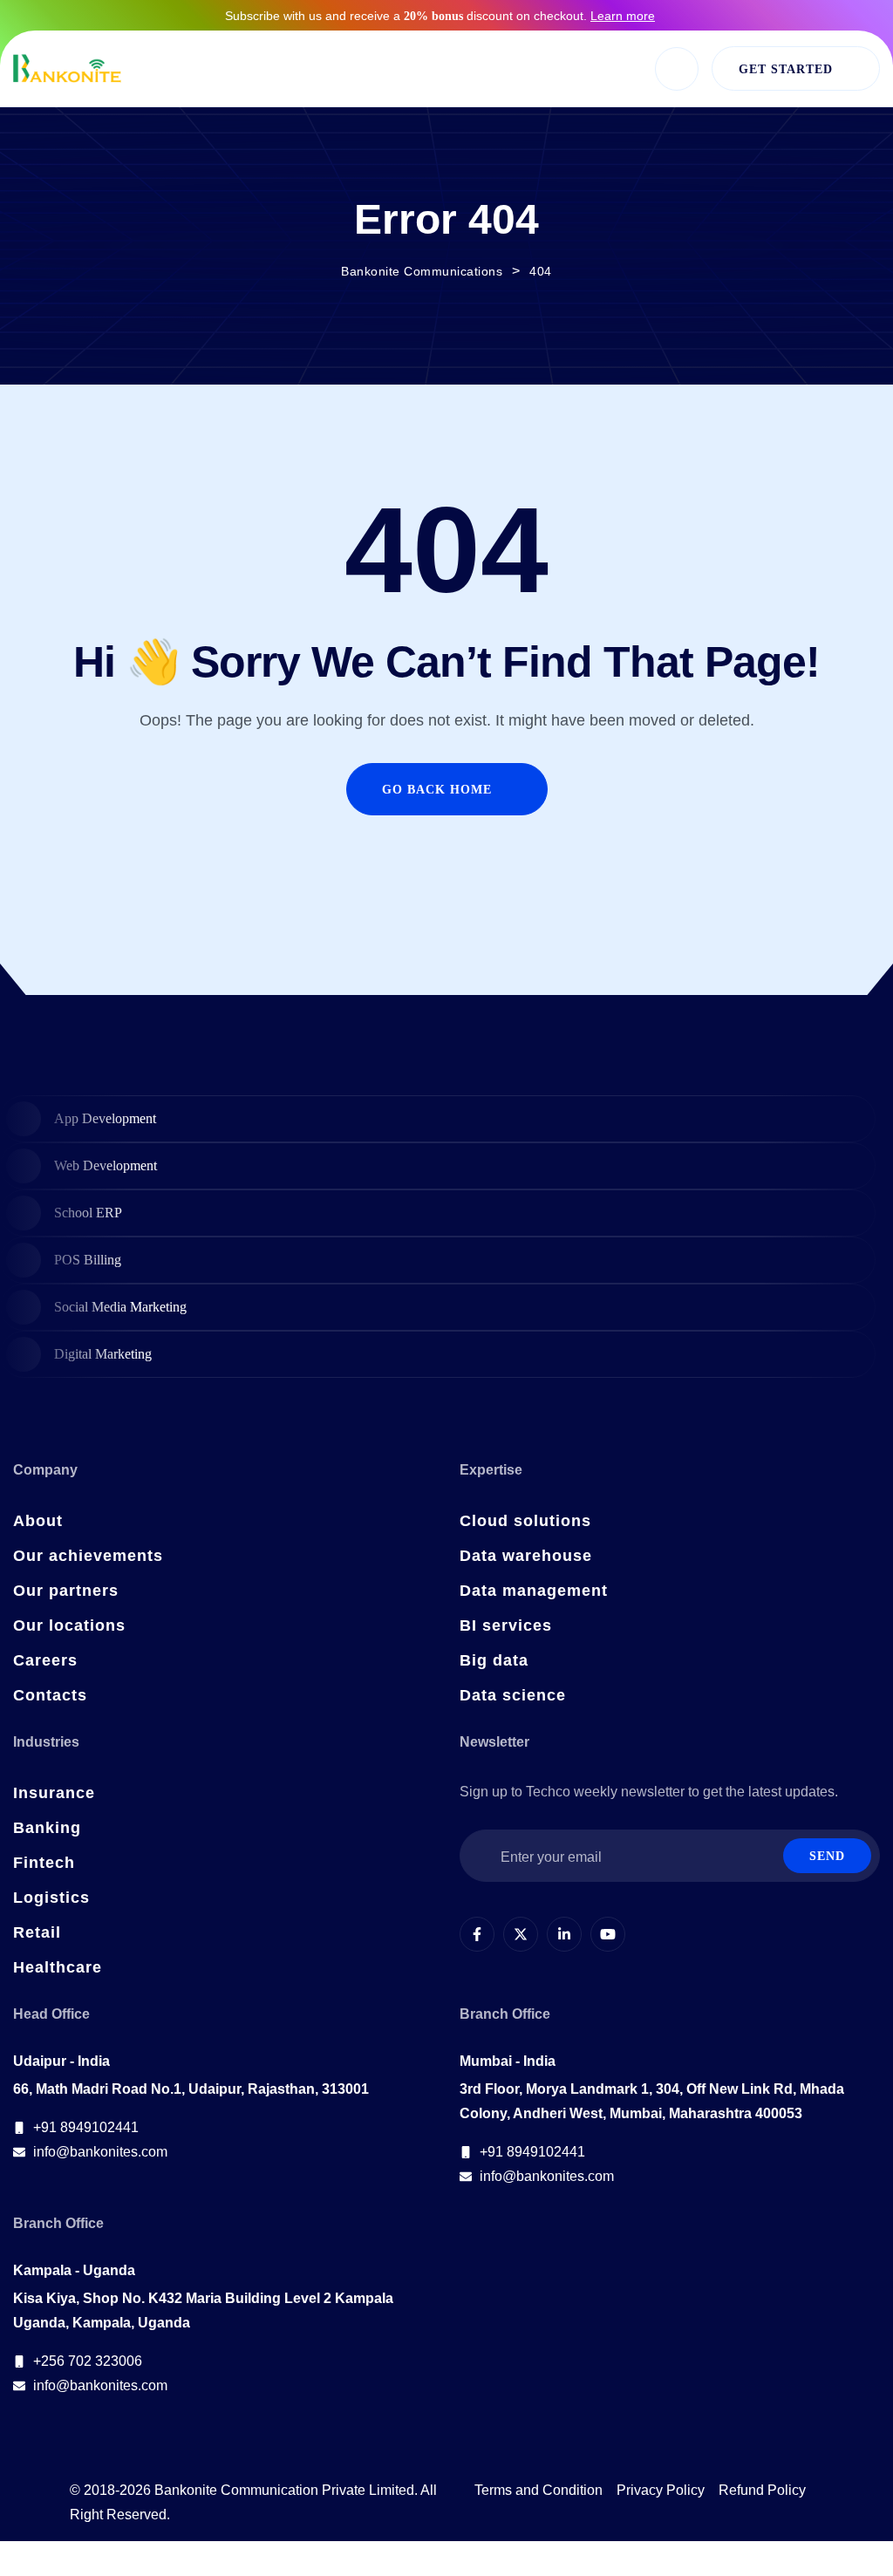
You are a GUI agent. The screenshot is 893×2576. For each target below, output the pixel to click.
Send (827, 1856)
